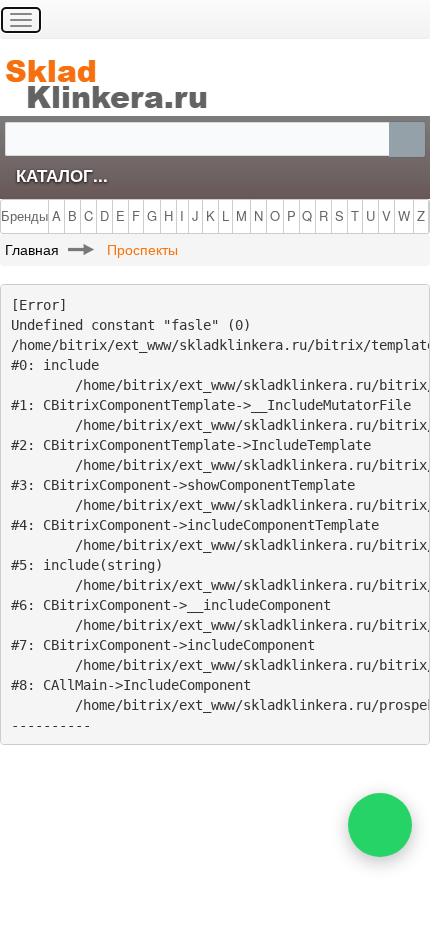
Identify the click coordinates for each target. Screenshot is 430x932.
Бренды (24, 215)
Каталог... (62, 175)
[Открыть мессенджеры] (380, 825)
